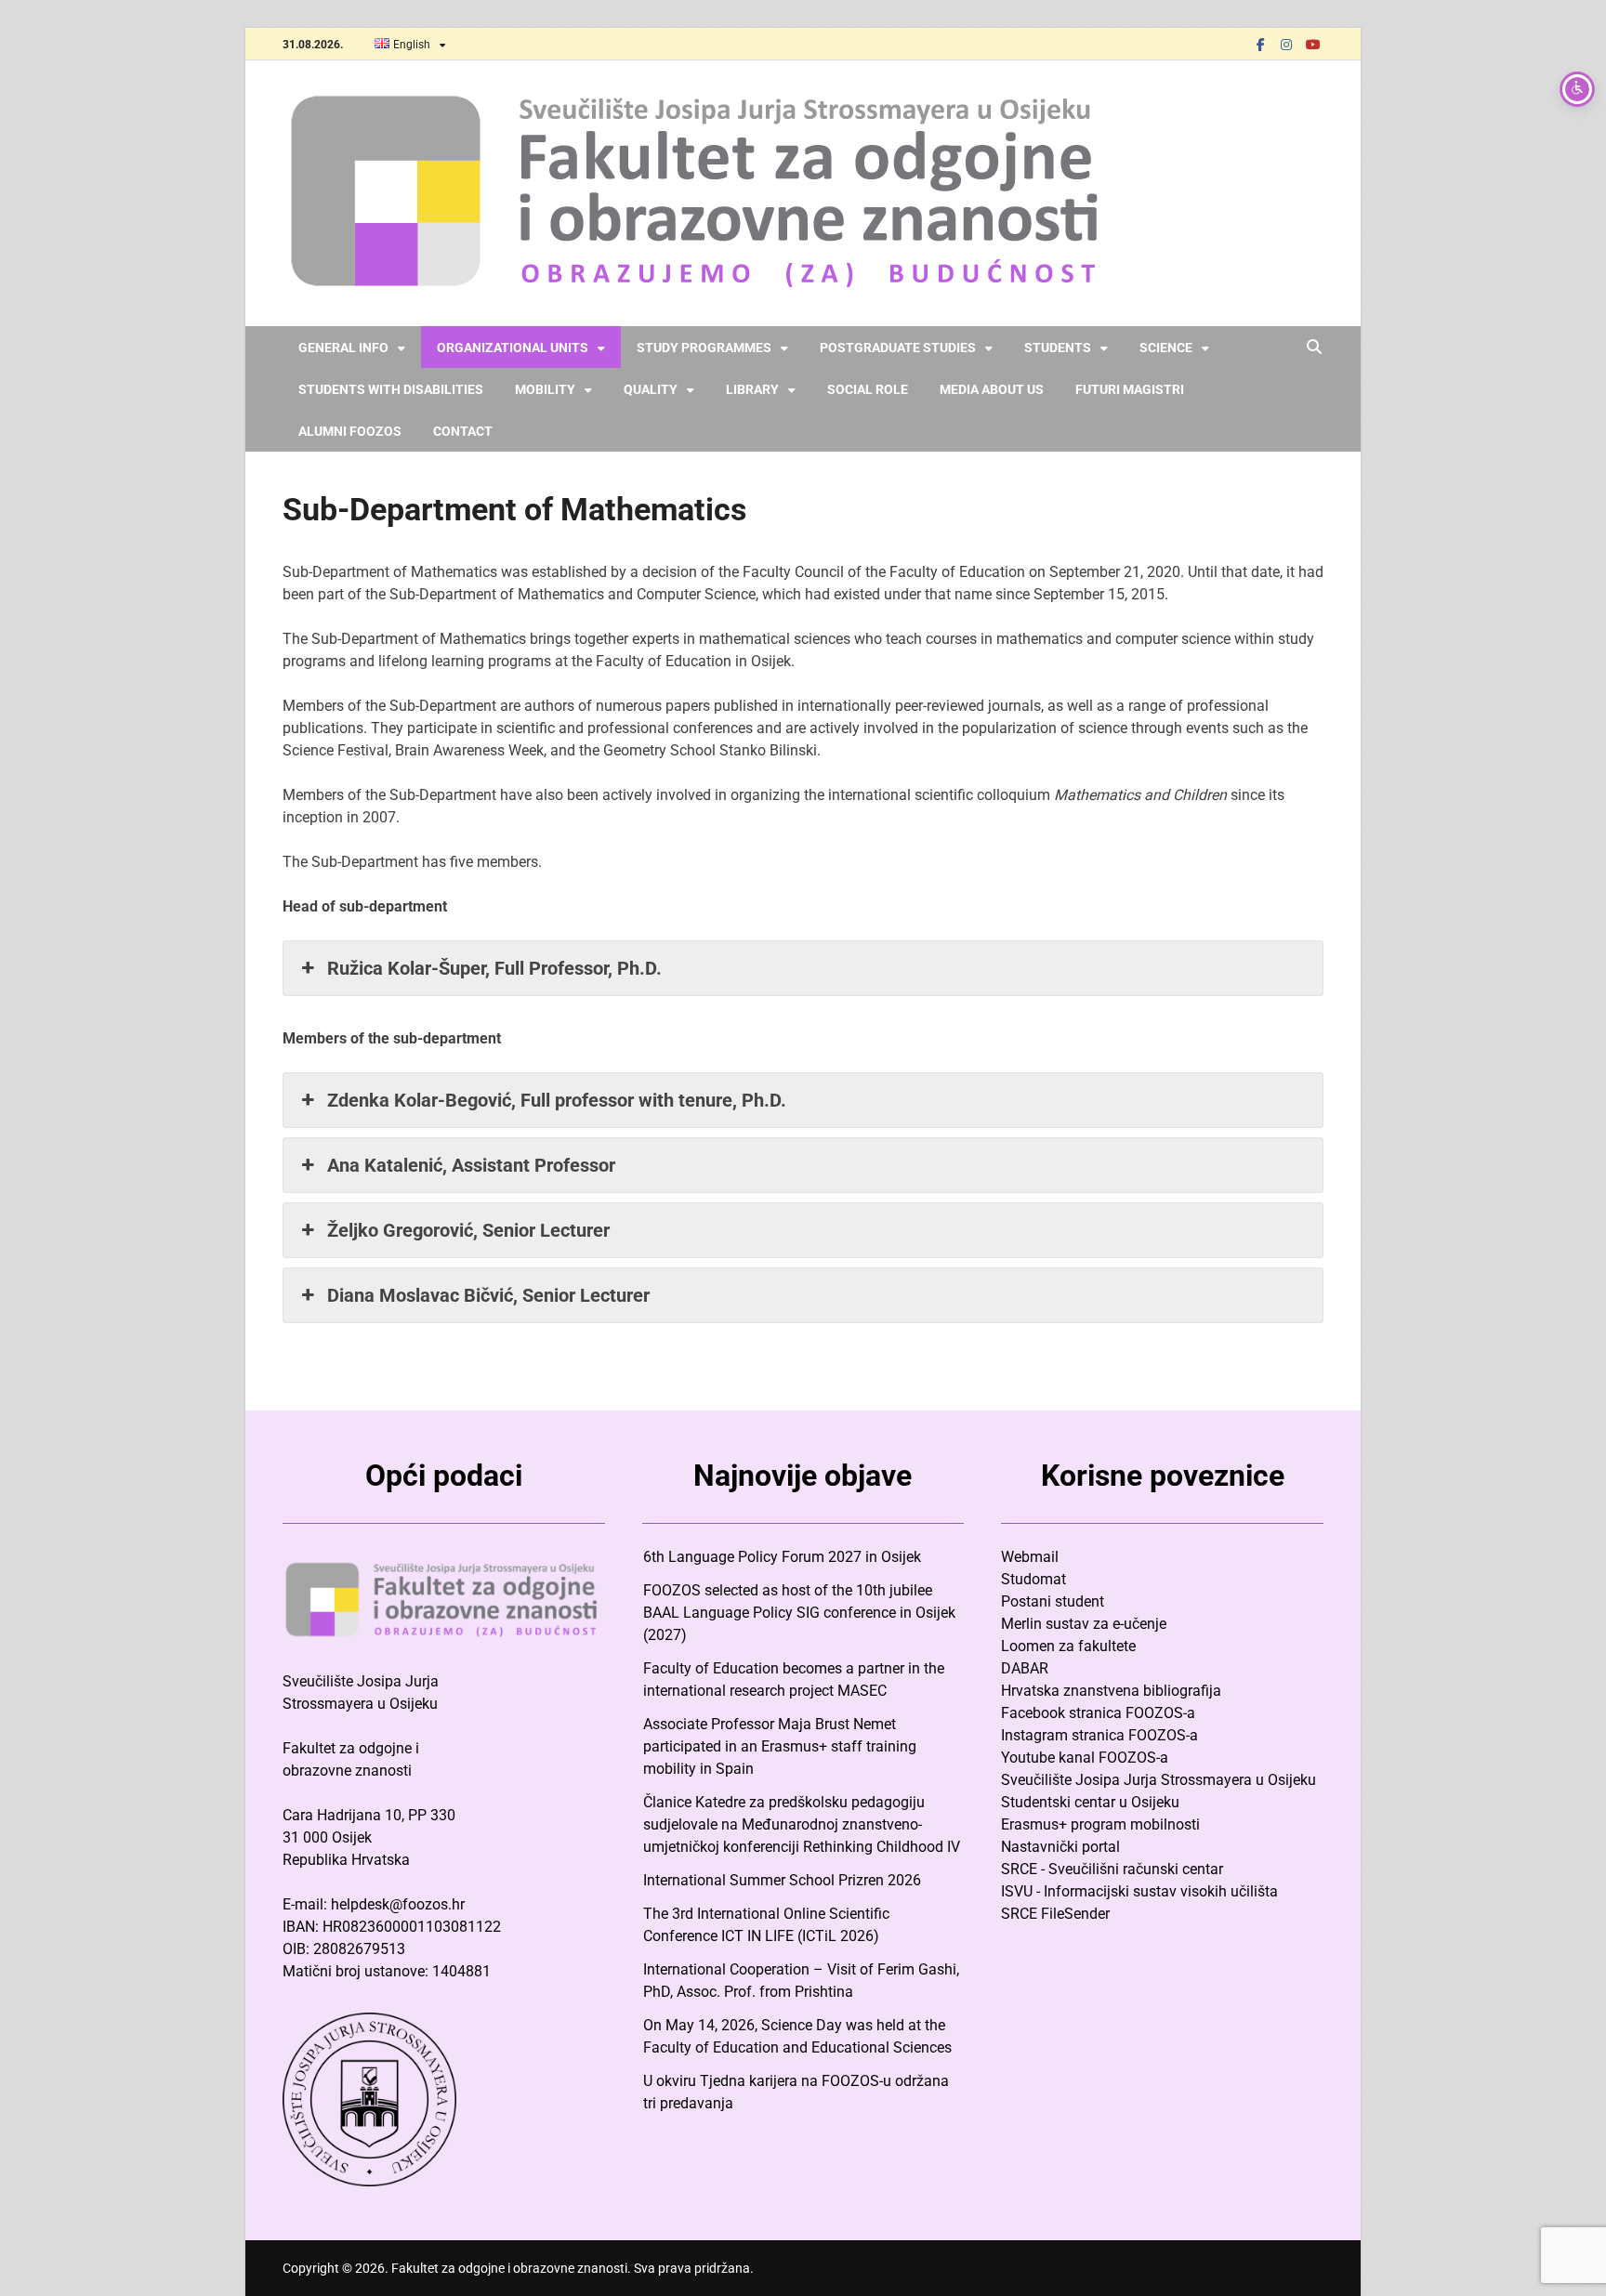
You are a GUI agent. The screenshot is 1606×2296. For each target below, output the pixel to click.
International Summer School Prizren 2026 (782, 1880)
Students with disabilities (391, 389)
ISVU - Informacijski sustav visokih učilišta (1139, 1891)
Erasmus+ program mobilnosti (1100, 1824)
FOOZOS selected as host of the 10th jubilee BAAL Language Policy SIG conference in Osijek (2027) (799, 1613)
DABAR (1025, 1668)
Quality (651, 389)
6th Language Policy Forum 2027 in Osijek (782, 1557)
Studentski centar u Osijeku (1090, 1802)
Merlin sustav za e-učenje (1084, 1624)
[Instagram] (1286, 44)
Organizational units (513, 348)
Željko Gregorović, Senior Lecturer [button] (468, 1230)
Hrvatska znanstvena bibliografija (1111, 1691)
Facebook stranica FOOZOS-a (1098, 1713)
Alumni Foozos (350, 431)
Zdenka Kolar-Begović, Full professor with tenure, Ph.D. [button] (557, 1100)
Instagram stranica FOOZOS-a (1099, 1735)
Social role (868, 389)
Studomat (1033, 1579)
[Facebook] (1260, 44)
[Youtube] (1312, 44)
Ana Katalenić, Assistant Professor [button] (471, 1165)
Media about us (992, 389)
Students (1058, 348)
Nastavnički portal (1060, 1847)
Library (752, 389)
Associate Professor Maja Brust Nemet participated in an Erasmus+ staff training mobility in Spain (780, 1746)
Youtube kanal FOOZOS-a (1085, 1758)
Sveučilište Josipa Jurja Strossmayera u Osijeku (1158, 1780)
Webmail (1030, 1557)
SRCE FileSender (1055, 1914)
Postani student (1053, 1601)
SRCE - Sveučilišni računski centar (1112, 1869)
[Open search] (1314, 348)
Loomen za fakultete (1068, 1646)
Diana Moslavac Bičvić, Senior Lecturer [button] (488, 1295)
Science (1166, 348)
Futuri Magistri (1130, 389)
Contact (463, 431)
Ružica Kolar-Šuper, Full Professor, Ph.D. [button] (494, 968)
